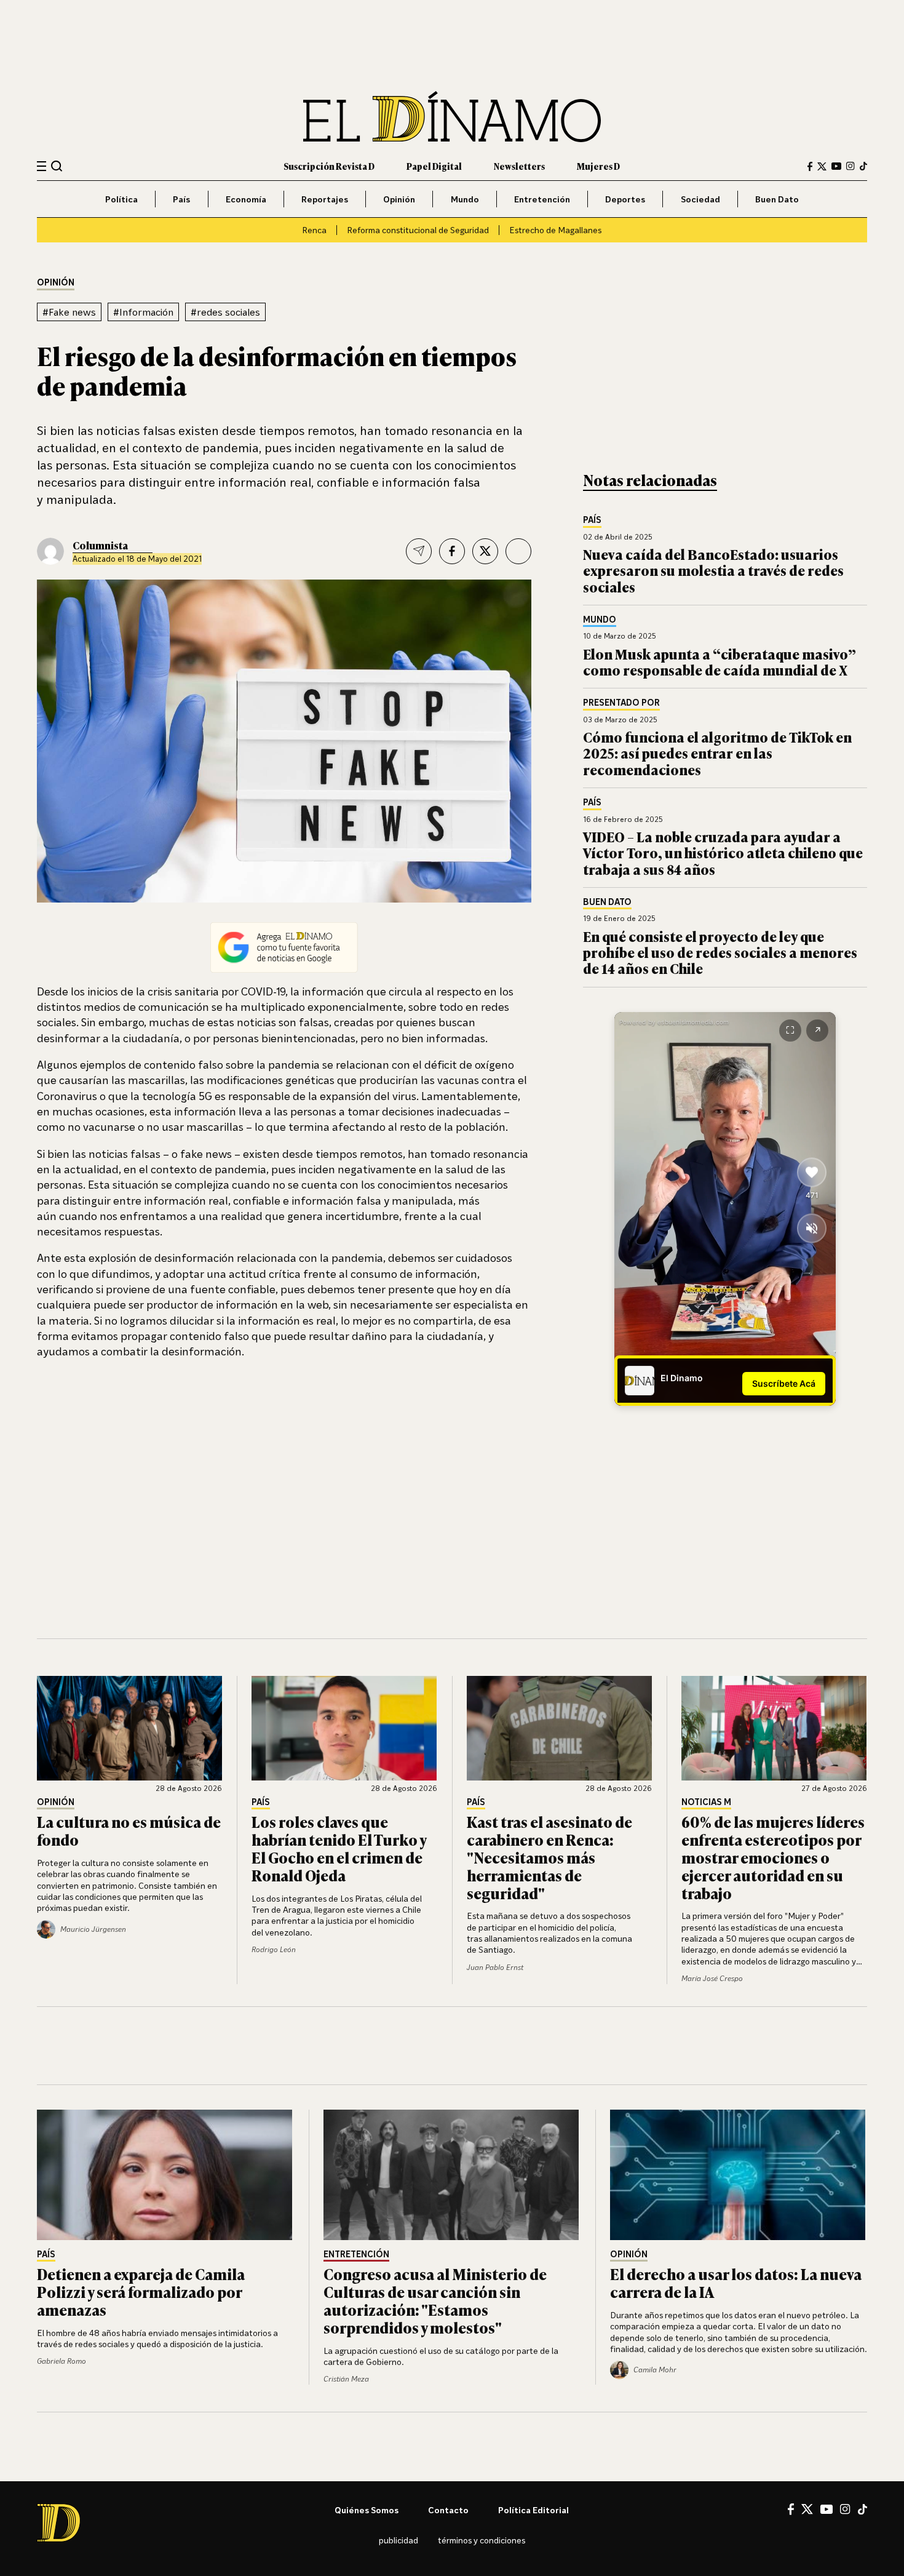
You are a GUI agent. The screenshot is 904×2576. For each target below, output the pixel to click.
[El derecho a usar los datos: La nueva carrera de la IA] (739, 2175)
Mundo (465, 199)
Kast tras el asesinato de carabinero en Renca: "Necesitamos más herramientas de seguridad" (549, 1857)
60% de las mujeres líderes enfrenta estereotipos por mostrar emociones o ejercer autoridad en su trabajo (773, 1857)
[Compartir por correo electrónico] (419, 551)
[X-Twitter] (822, 166)
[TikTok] (863, 166)
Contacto (448, 2510)
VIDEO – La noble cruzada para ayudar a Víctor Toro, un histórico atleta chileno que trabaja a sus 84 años (723, 853)
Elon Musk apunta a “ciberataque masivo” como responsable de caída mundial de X (720, 662)
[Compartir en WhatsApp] (518, 551)
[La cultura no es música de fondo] (130, 1728)
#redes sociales (225, 312)
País (181, 199)
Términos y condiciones (482, 2540)
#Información (143, 312)
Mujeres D (598, 166)
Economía (246, 199)
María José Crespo (712, 1978)
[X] (807, 2509)
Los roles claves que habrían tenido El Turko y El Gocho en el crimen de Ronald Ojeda (339, 1848)
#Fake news (69, 312)
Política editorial (533, 2510)
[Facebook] (810, 166)
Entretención (542, 199)
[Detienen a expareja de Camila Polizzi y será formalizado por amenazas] (165, 2175)
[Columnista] (50, 551)
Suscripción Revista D (329, 166)
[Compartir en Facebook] (452, 551)
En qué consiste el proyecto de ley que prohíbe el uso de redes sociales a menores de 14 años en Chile (720, 952)
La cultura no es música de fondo (129, 1830)
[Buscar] (57, 166)
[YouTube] (836, 166)
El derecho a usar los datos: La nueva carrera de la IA (736, 2283)
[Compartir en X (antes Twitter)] (485, 551)
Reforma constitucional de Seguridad (418, 230)
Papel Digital (434, 166)
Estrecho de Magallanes (555, 230)
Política (121, 199)
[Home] (452, 117)
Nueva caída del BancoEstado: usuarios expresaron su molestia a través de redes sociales (713, 570)
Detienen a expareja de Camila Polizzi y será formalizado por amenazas (141, 2291)
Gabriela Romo (61, 2361)
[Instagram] (850, 166)
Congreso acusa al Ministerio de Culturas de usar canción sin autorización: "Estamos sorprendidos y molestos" (435, 2300)
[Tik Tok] (862, 2510)
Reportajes (325, 199)
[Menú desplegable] (42, 166)
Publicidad (398, 2540)
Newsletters (519, 166)
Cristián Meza (346, 2379)
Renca (314, 230)
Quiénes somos (367, 2510)
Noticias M (706, 1802)
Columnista (100, 545)
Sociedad (700, 199)
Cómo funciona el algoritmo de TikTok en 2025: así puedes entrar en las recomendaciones (717, 753)
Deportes (625, 199)
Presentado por (621, 703)
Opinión (399, 199)
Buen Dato (777, 199)
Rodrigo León (274, 1949)
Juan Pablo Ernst (495, 1967)
